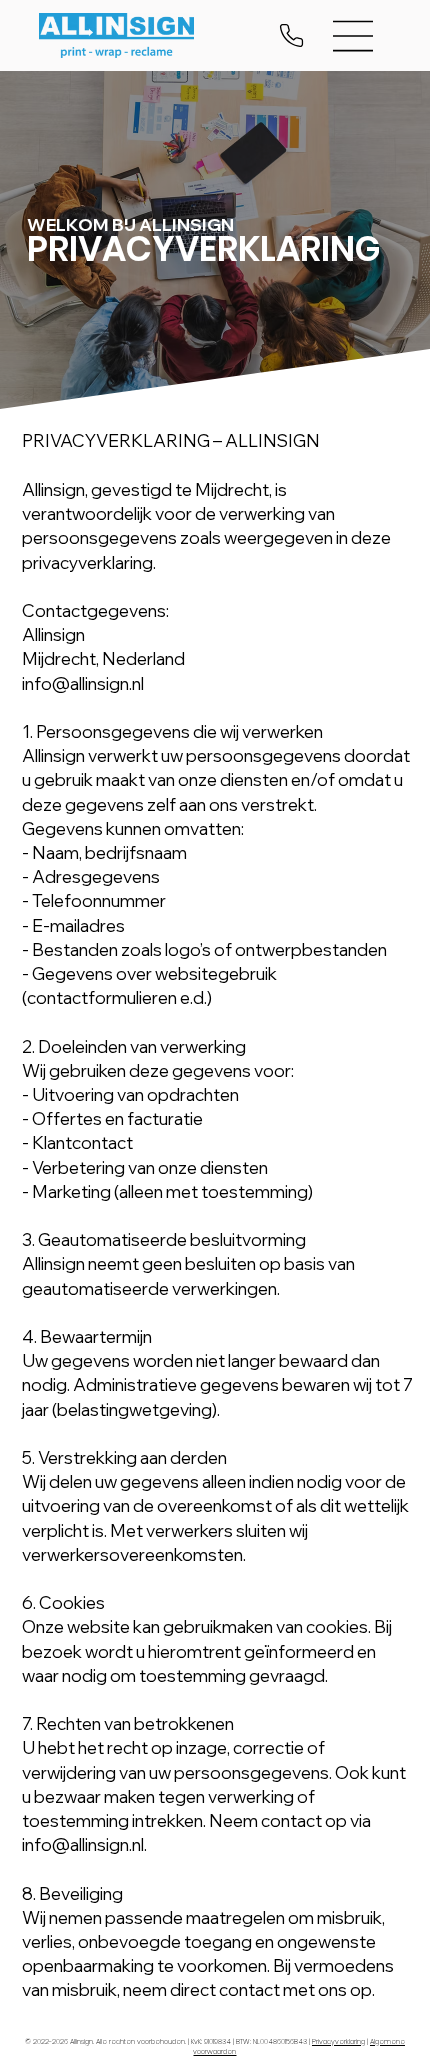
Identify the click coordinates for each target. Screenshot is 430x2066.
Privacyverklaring (338, 2041)
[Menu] (354, 36)
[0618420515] (292, 36)
